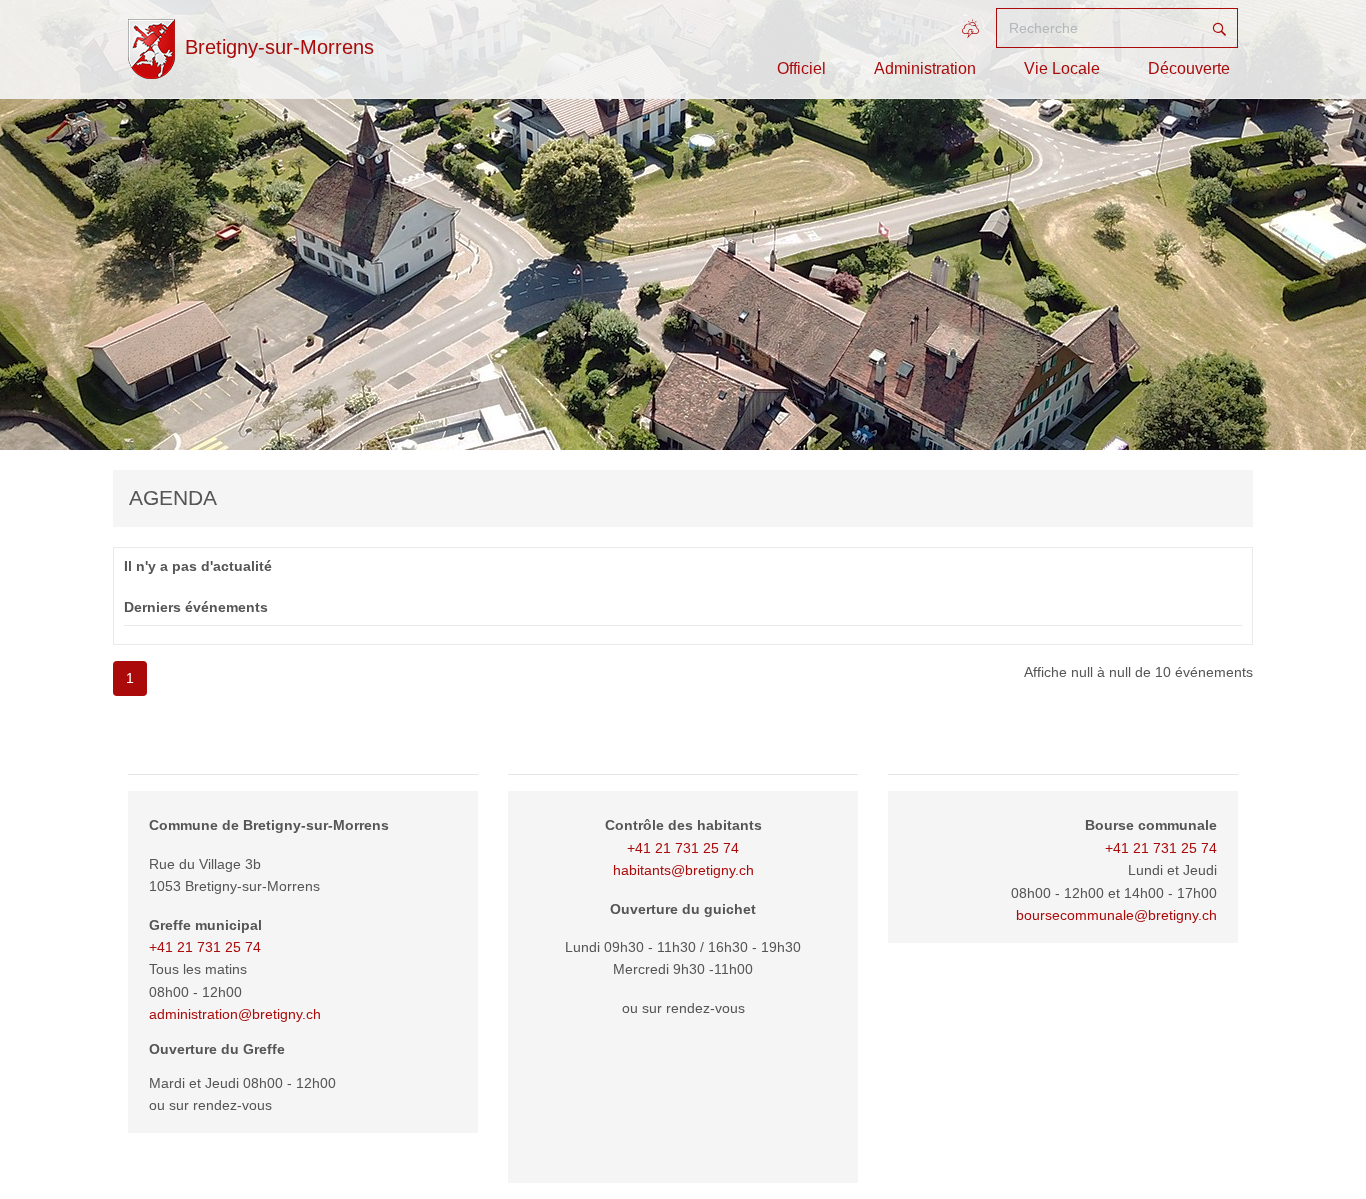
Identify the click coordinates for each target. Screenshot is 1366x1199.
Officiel (801, 68)
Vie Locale (1062, 68)
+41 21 (1129, 848)
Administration (925, 68)
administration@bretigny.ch (235, 1014)
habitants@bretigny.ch (683, 870)
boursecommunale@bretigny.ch (1116, 915)
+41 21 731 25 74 (205, 947)
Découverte (1189, 68)
